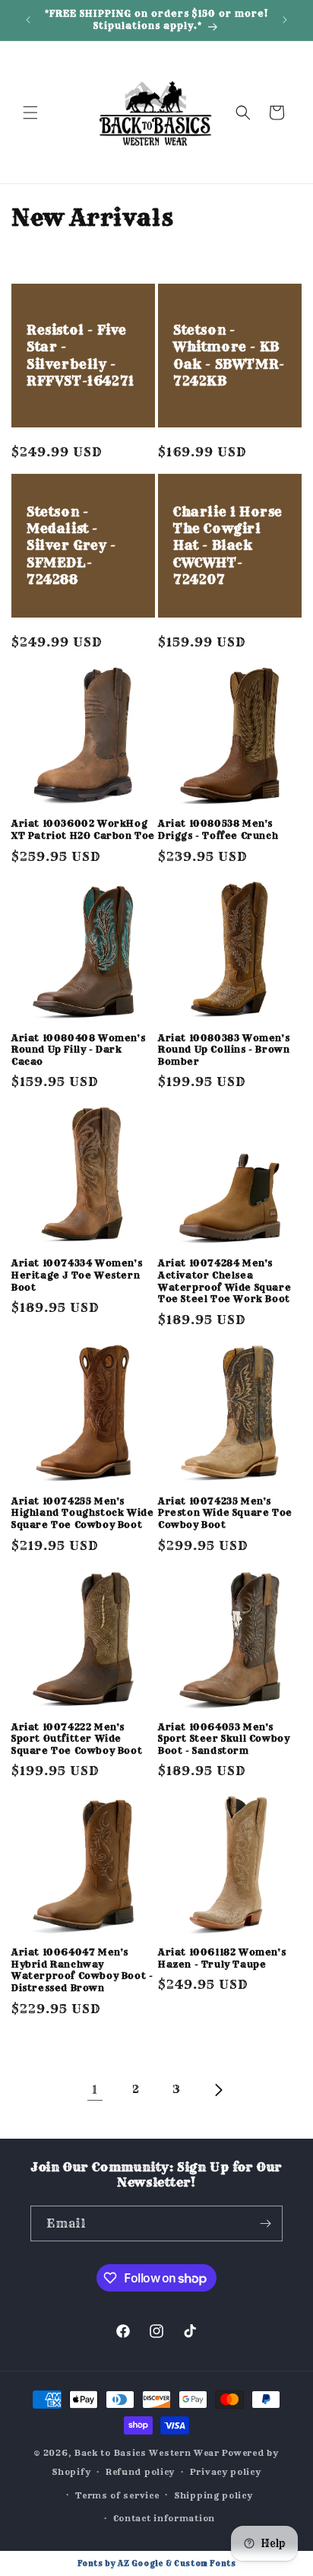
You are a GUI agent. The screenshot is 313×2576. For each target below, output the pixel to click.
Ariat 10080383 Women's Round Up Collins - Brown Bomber (224, 1050)
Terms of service (117, 2495)
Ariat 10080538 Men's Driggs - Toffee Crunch (218, 829)
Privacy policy (226, 2472)
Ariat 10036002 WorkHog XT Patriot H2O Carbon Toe (83, 829)
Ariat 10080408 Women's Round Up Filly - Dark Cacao (78, 1050)
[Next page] (218, 2090)
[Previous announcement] (28, 20)
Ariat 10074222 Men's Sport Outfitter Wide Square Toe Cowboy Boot (77, 1739)
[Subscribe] (265, 2223)
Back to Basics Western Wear (147, 2453)
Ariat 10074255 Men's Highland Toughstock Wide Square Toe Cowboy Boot (82, 1513)
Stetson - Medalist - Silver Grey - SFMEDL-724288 (71, 546)
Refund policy (140, 2472)
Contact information (164, 2518)
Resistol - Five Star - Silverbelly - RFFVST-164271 (81, 356)
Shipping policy (213, 2495)
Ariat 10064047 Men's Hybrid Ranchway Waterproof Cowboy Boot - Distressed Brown (82, 1970)
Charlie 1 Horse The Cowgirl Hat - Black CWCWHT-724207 (228, 546)
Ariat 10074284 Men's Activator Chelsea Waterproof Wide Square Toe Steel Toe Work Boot (224, 1281)
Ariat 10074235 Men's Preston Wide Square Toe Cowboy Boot (225, 1513)
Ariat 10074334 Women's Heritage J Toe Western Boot (77, 1275)
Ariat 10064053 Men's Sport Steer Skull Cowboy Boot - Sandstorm (224, 1739)
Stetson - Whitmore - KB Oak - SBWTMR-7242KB (229, 356)
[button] (30, 113)
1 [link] (95, 2090)
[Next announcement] (285, 20)
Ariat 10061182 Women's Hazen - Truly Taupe (222, 1958)
